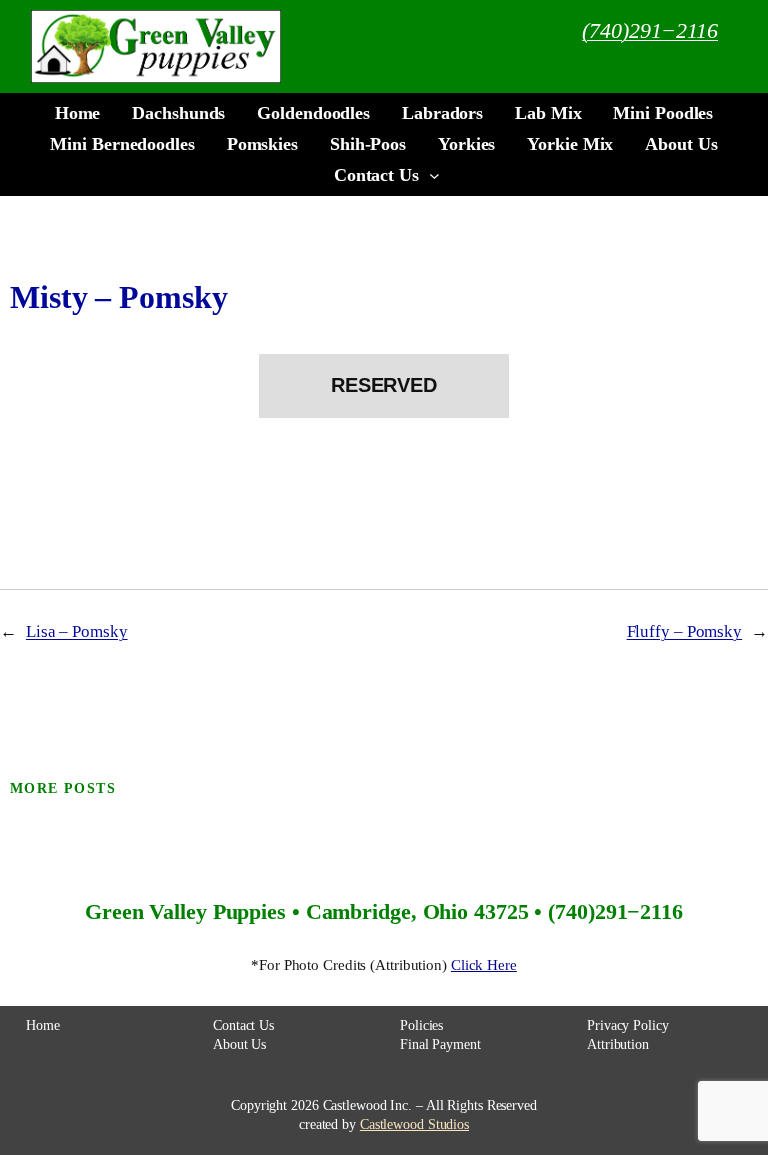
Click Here (484, 965)
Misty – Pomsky (119, 297)
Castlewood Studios (414, 1124)
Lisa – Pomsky (77, 631)
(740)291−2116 (650, 30)
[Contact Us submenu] (434, 175)
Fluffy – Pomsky (685, 631)
